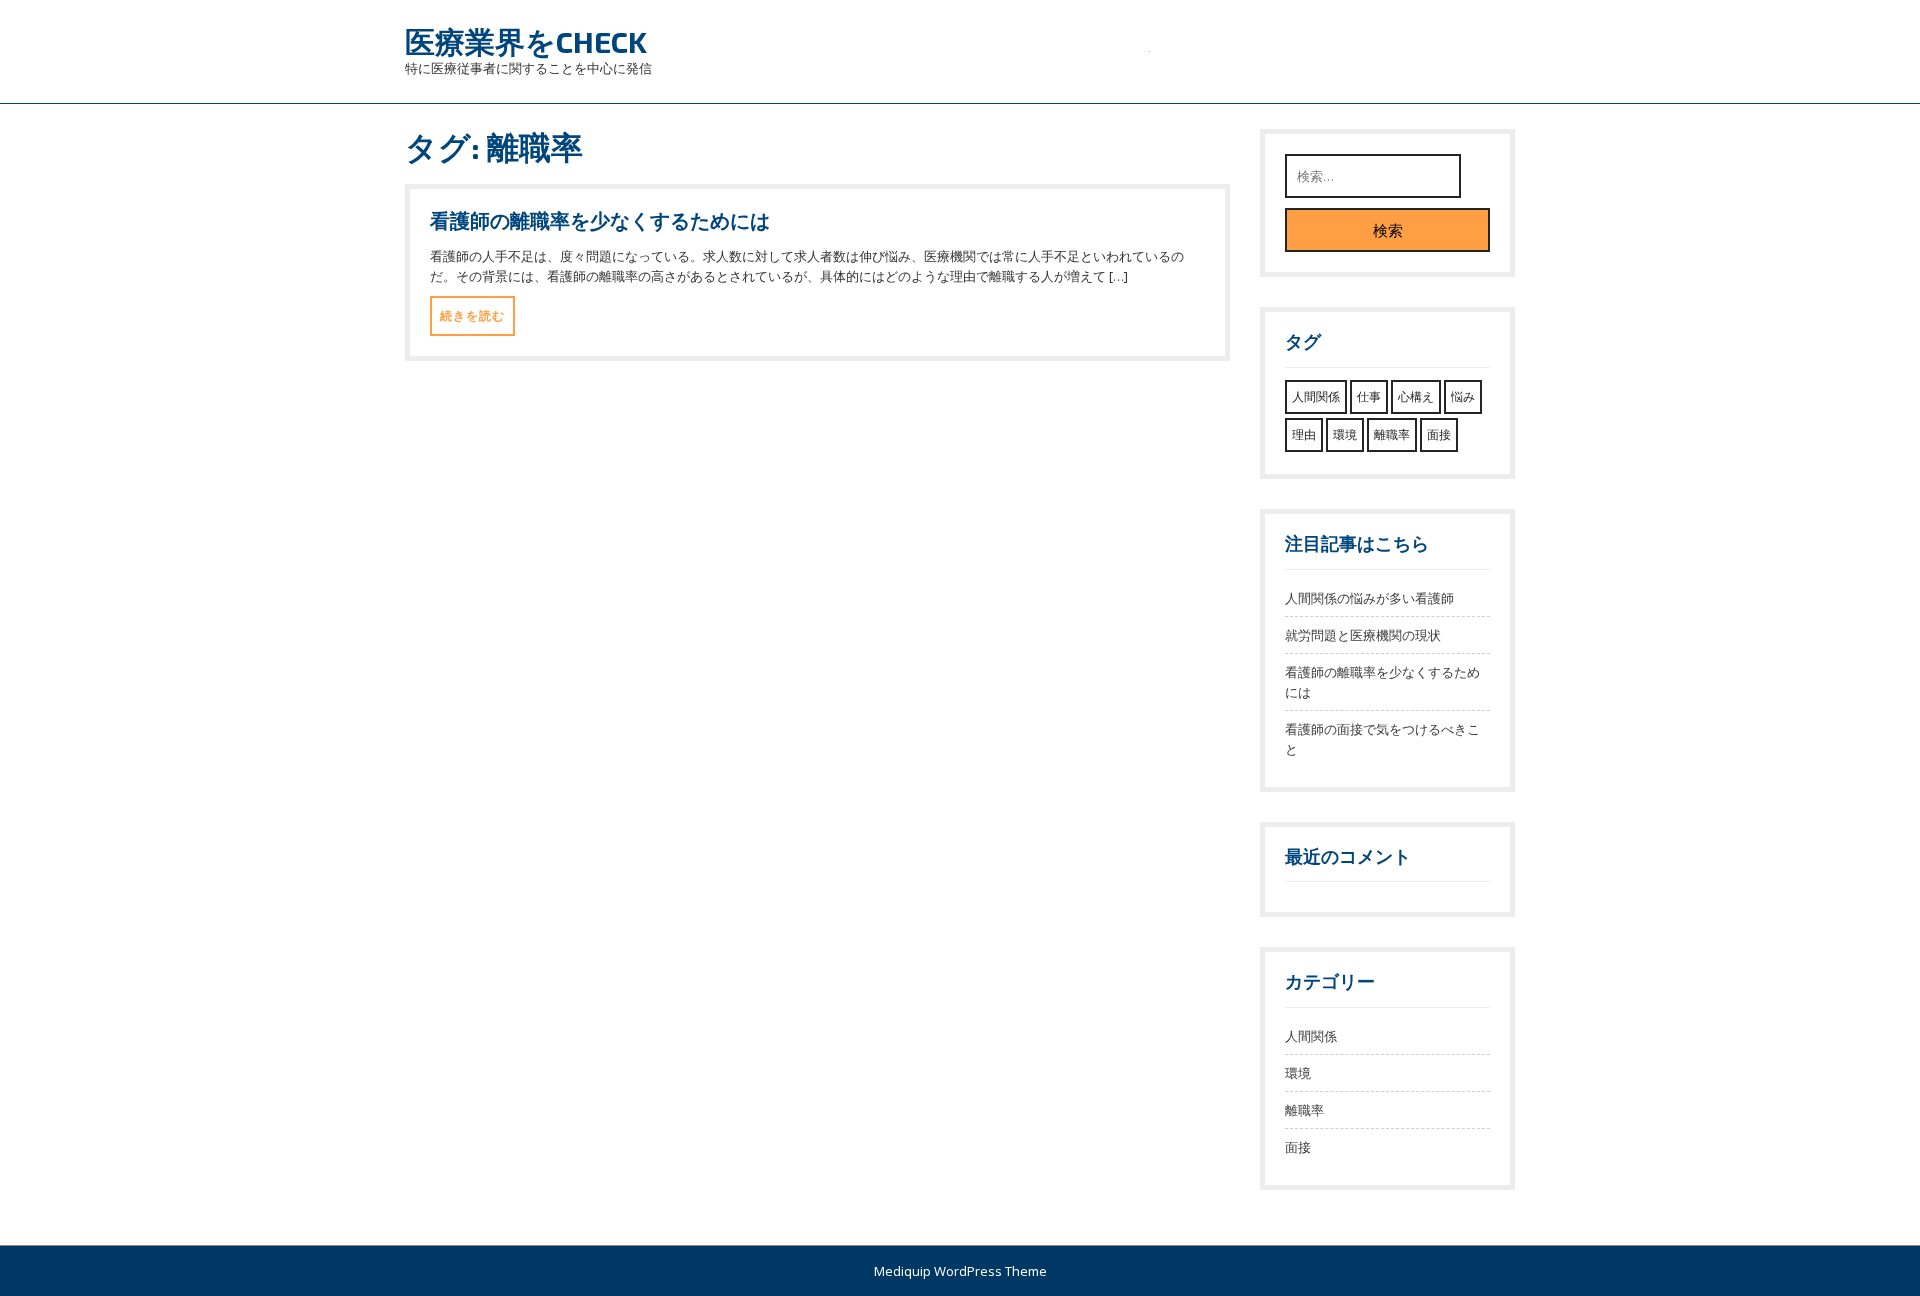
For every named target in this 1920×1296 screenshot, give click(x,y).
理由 (1304, 434)
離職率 (1392, 434)
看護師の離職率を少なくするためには (600, 220)
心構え (1416, 396)
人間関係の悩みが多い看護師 (1369, 598)
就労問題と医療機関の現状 (1363, 635)
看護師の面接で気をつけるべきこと (1382, 739)
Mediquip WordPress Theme (960, 1271)
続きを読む (472, 315)
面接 (1439, 434)
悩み (1463, 396)
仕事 (1369, 396)
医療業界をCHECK (526, 41)
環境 (1345, 434)
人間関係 (1316, 396)
